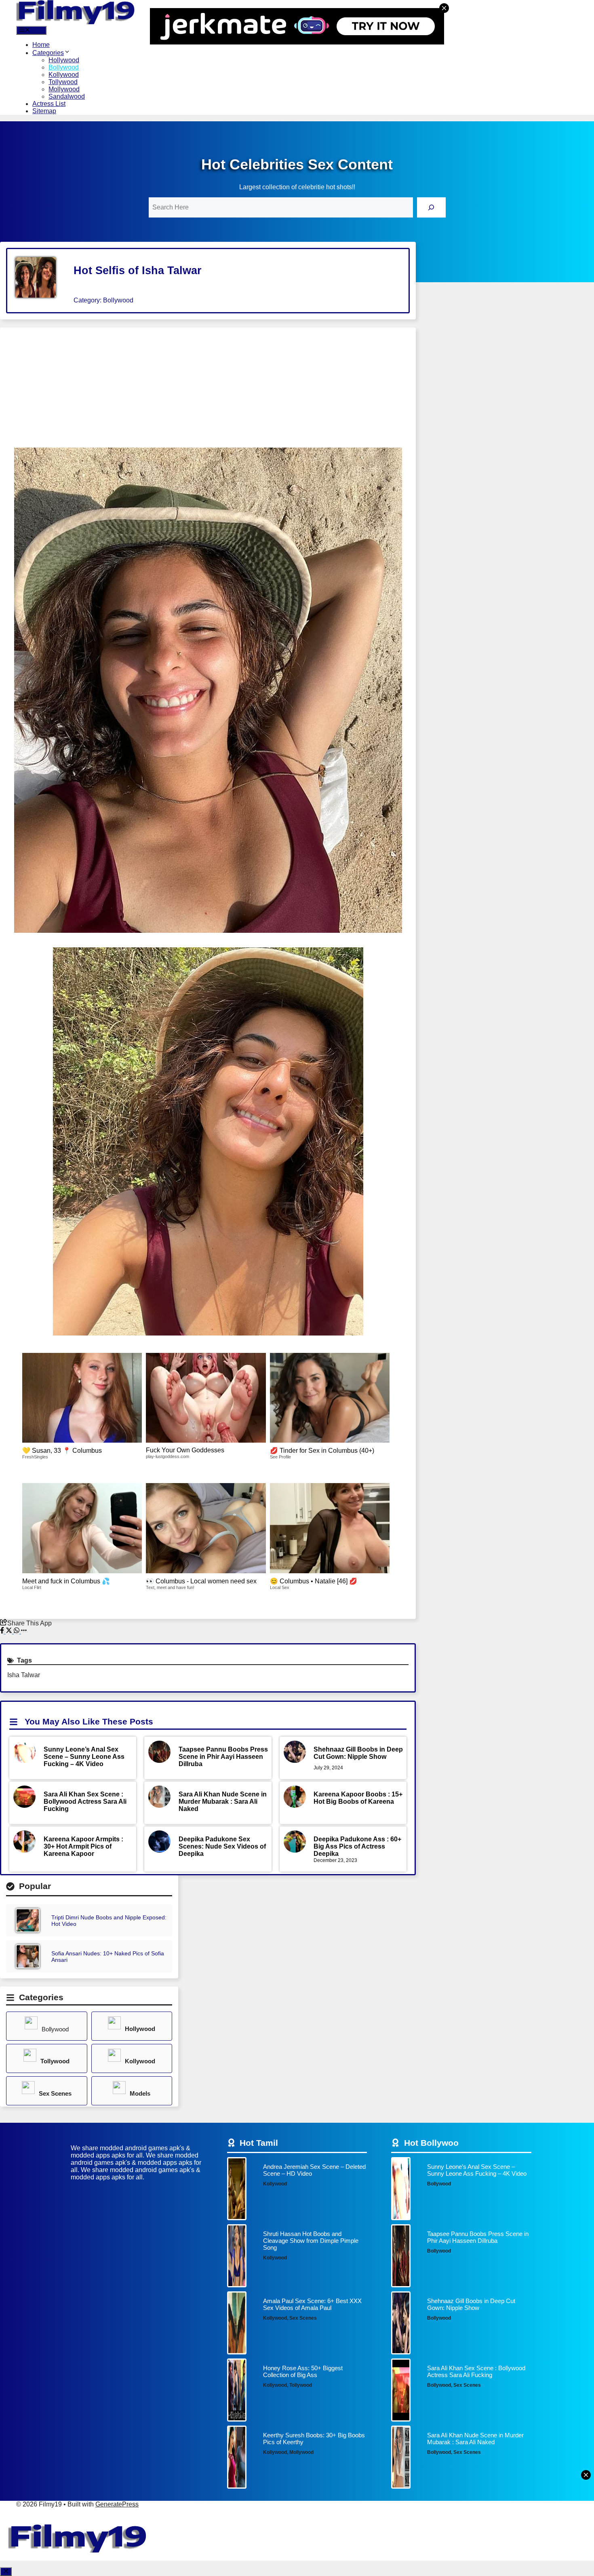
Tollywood (63, 82)
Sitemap (44, 111)
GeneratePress (117, 2504)
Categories (48, 53)
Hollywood (64, 60)
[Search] (431, 207)
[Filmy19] (77, 22)
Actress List (49, 104)
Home (41, 45)
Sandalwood (67, 96)
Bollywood (64, 67)
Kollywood (64, 75)
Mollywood (64, 89)
